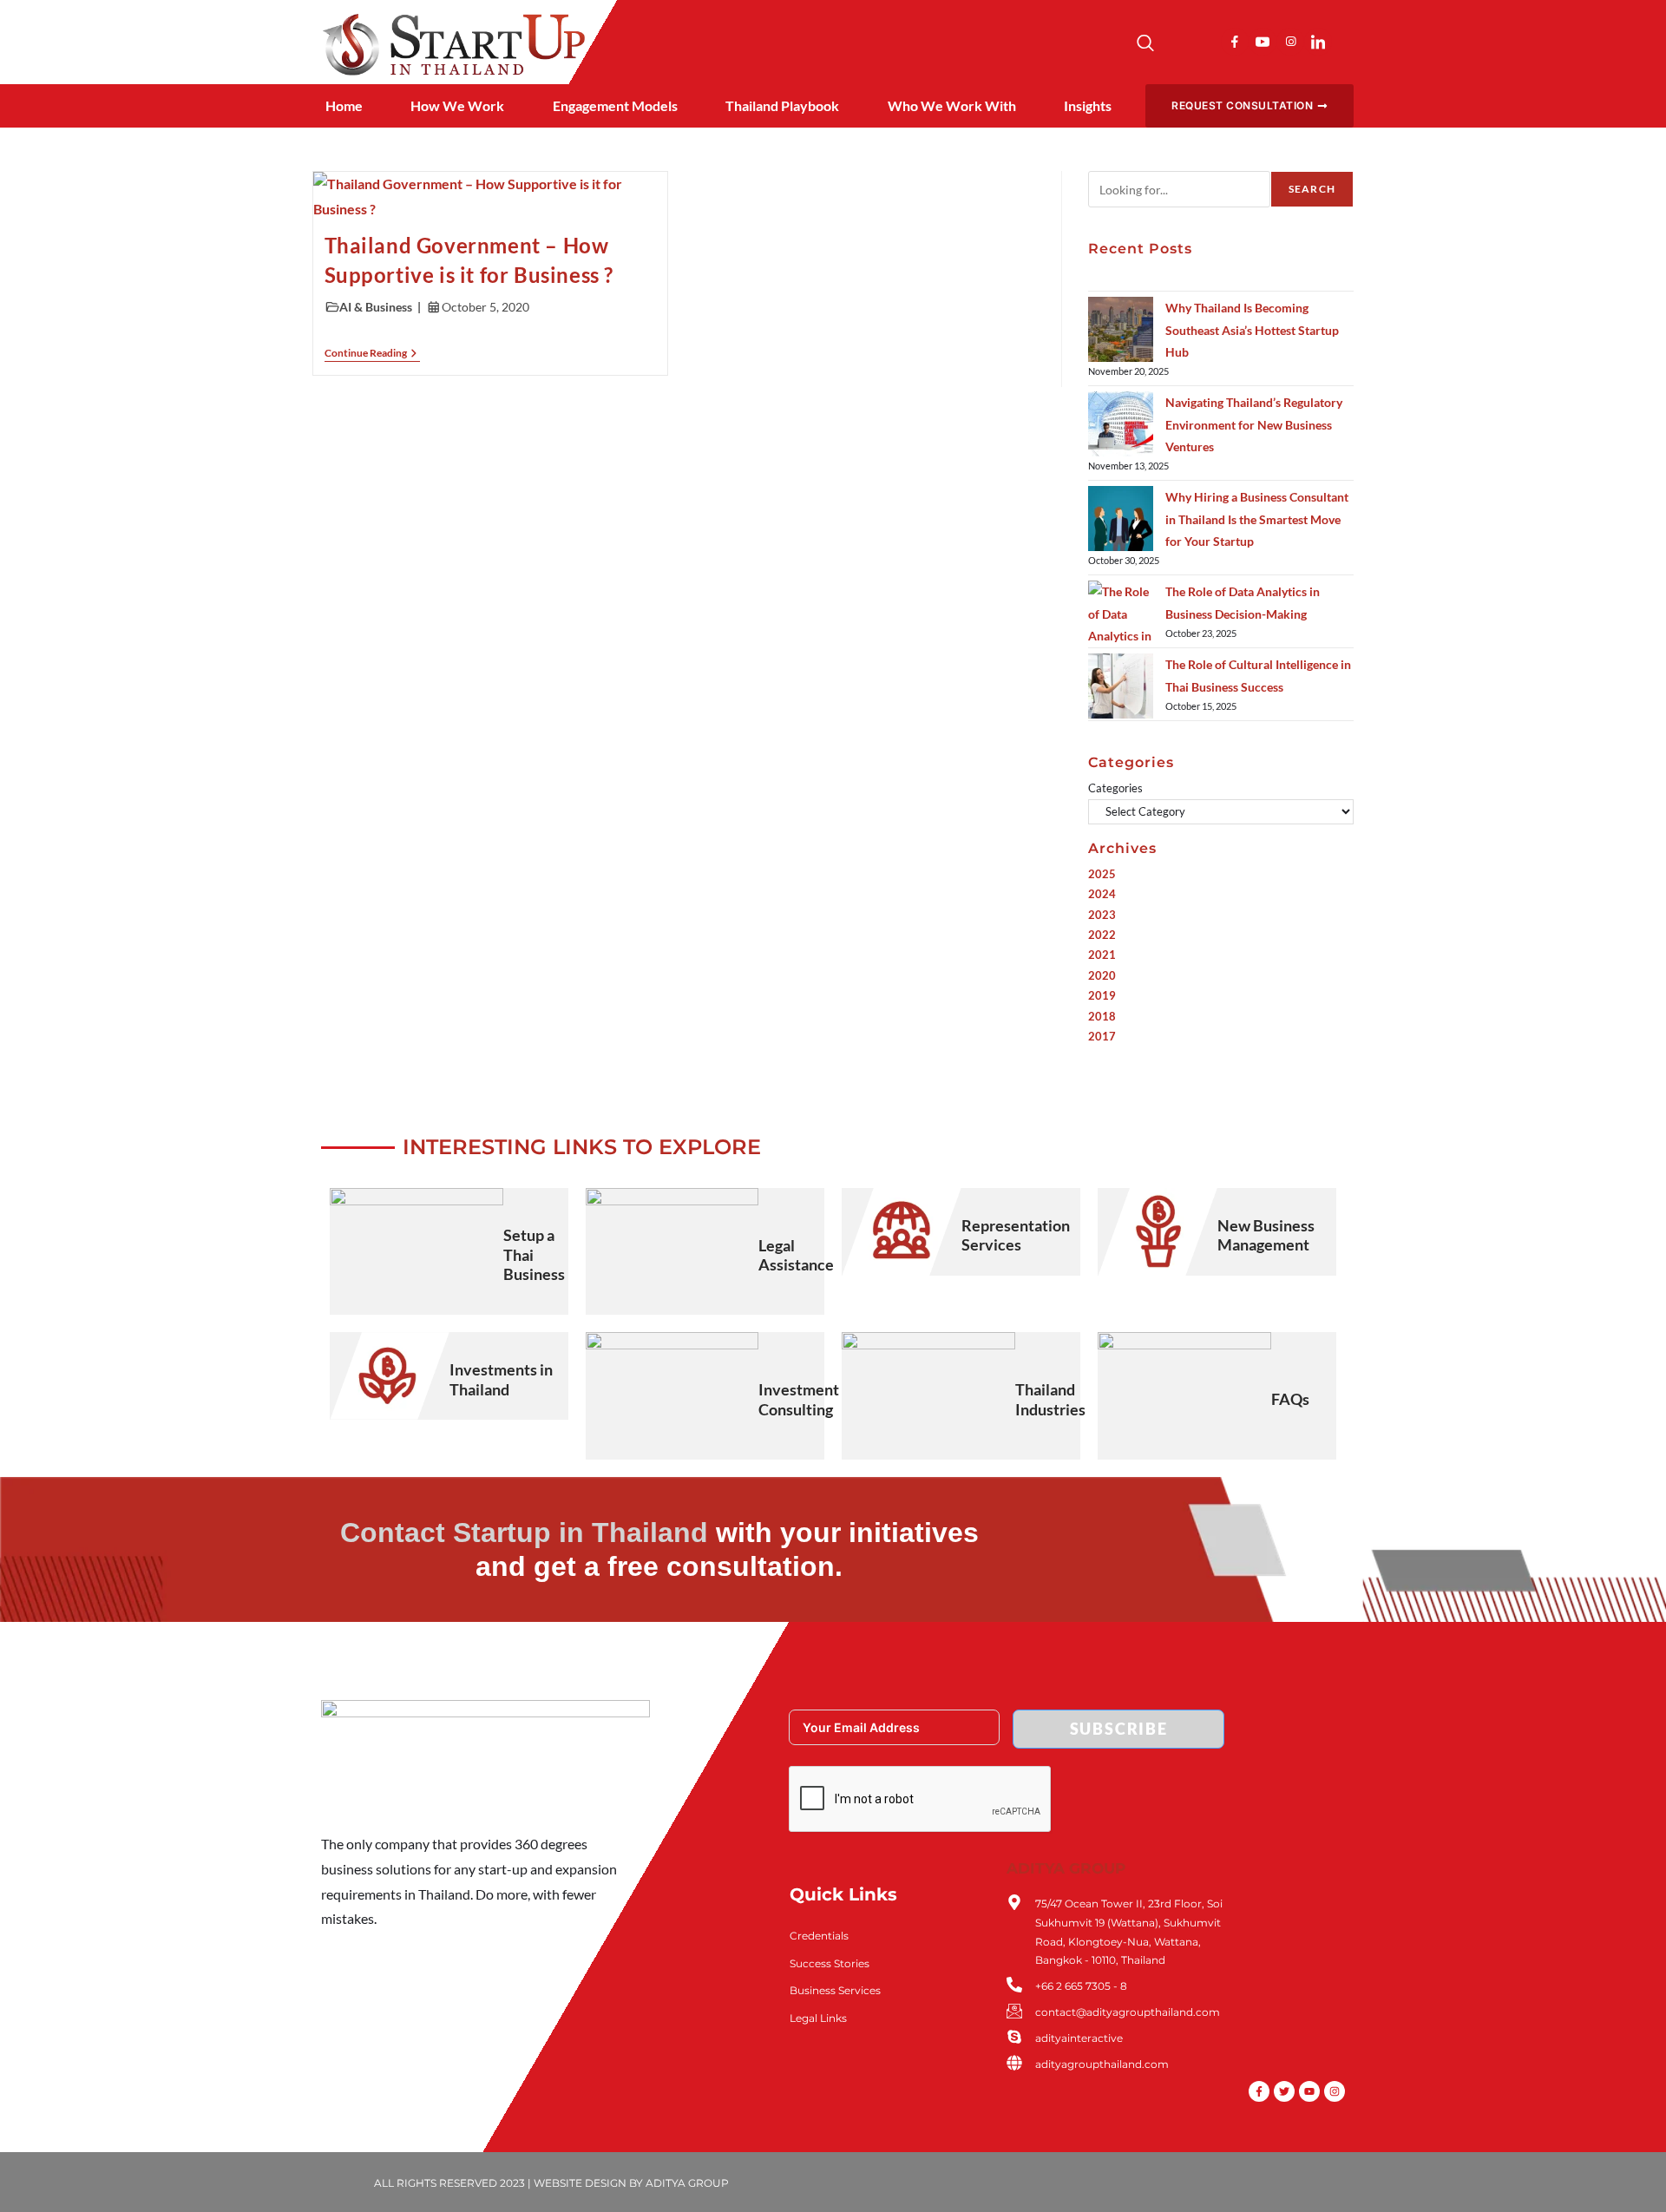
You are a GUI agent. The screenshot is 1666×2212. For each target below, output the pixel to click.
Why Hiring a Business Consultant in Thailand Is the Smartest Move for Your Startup (1257, 519)
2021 (1102, 955)
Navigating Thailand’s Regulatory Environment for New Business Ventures (1254, 424)
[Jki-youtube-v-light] (1263, 42)
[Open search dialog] (1145, 45)
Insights (1088, 105)
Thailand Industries (1050, 1399)
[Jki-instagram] (1290, 42)
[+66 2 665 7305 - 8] (1014, 1985)
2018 (1102, 1016)
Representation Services (1016, 1235)
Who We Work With (952, 105)
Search (1312, 189)
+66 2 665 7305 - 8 (1081, 1986)
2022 (1102, 935)
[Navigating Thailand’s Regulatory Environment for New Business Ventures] (1121, 424)
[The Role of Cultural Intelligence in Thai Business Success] (1121, 686)
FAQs (1290, 1399)
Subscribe (1119, 1729)
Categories (1115, 788)
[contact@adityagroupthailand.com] (1014, 2011)
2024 (1102, 894)
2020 (1102, 975)
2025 (1102, 874)
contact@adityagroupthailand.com (1128, 2012)
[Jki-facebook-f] (1235, 42)
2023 (1102, 915)
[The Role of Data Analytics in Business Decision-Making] (1121, 613)
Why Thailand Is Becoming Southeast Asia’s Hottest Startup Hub (1252, 329)
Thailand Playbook (782, 105)
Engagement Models (615, 105)
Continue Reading (372, 353)
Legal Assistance (796, 1255)
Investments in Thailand (501, 1379)
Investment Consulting (799, 1399)
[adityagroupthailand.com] (1014, 2063)
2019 (1102, 995)
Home (344, 105)
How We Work (457, 105)
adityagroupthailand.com (1102, 2064)
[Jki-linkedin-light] (1318, 42)
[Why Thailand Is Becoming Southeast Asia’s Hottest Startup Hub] (1121, 329)
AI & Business (376, 307)
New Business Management (1266, 1235)
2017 (1102, 1036)
